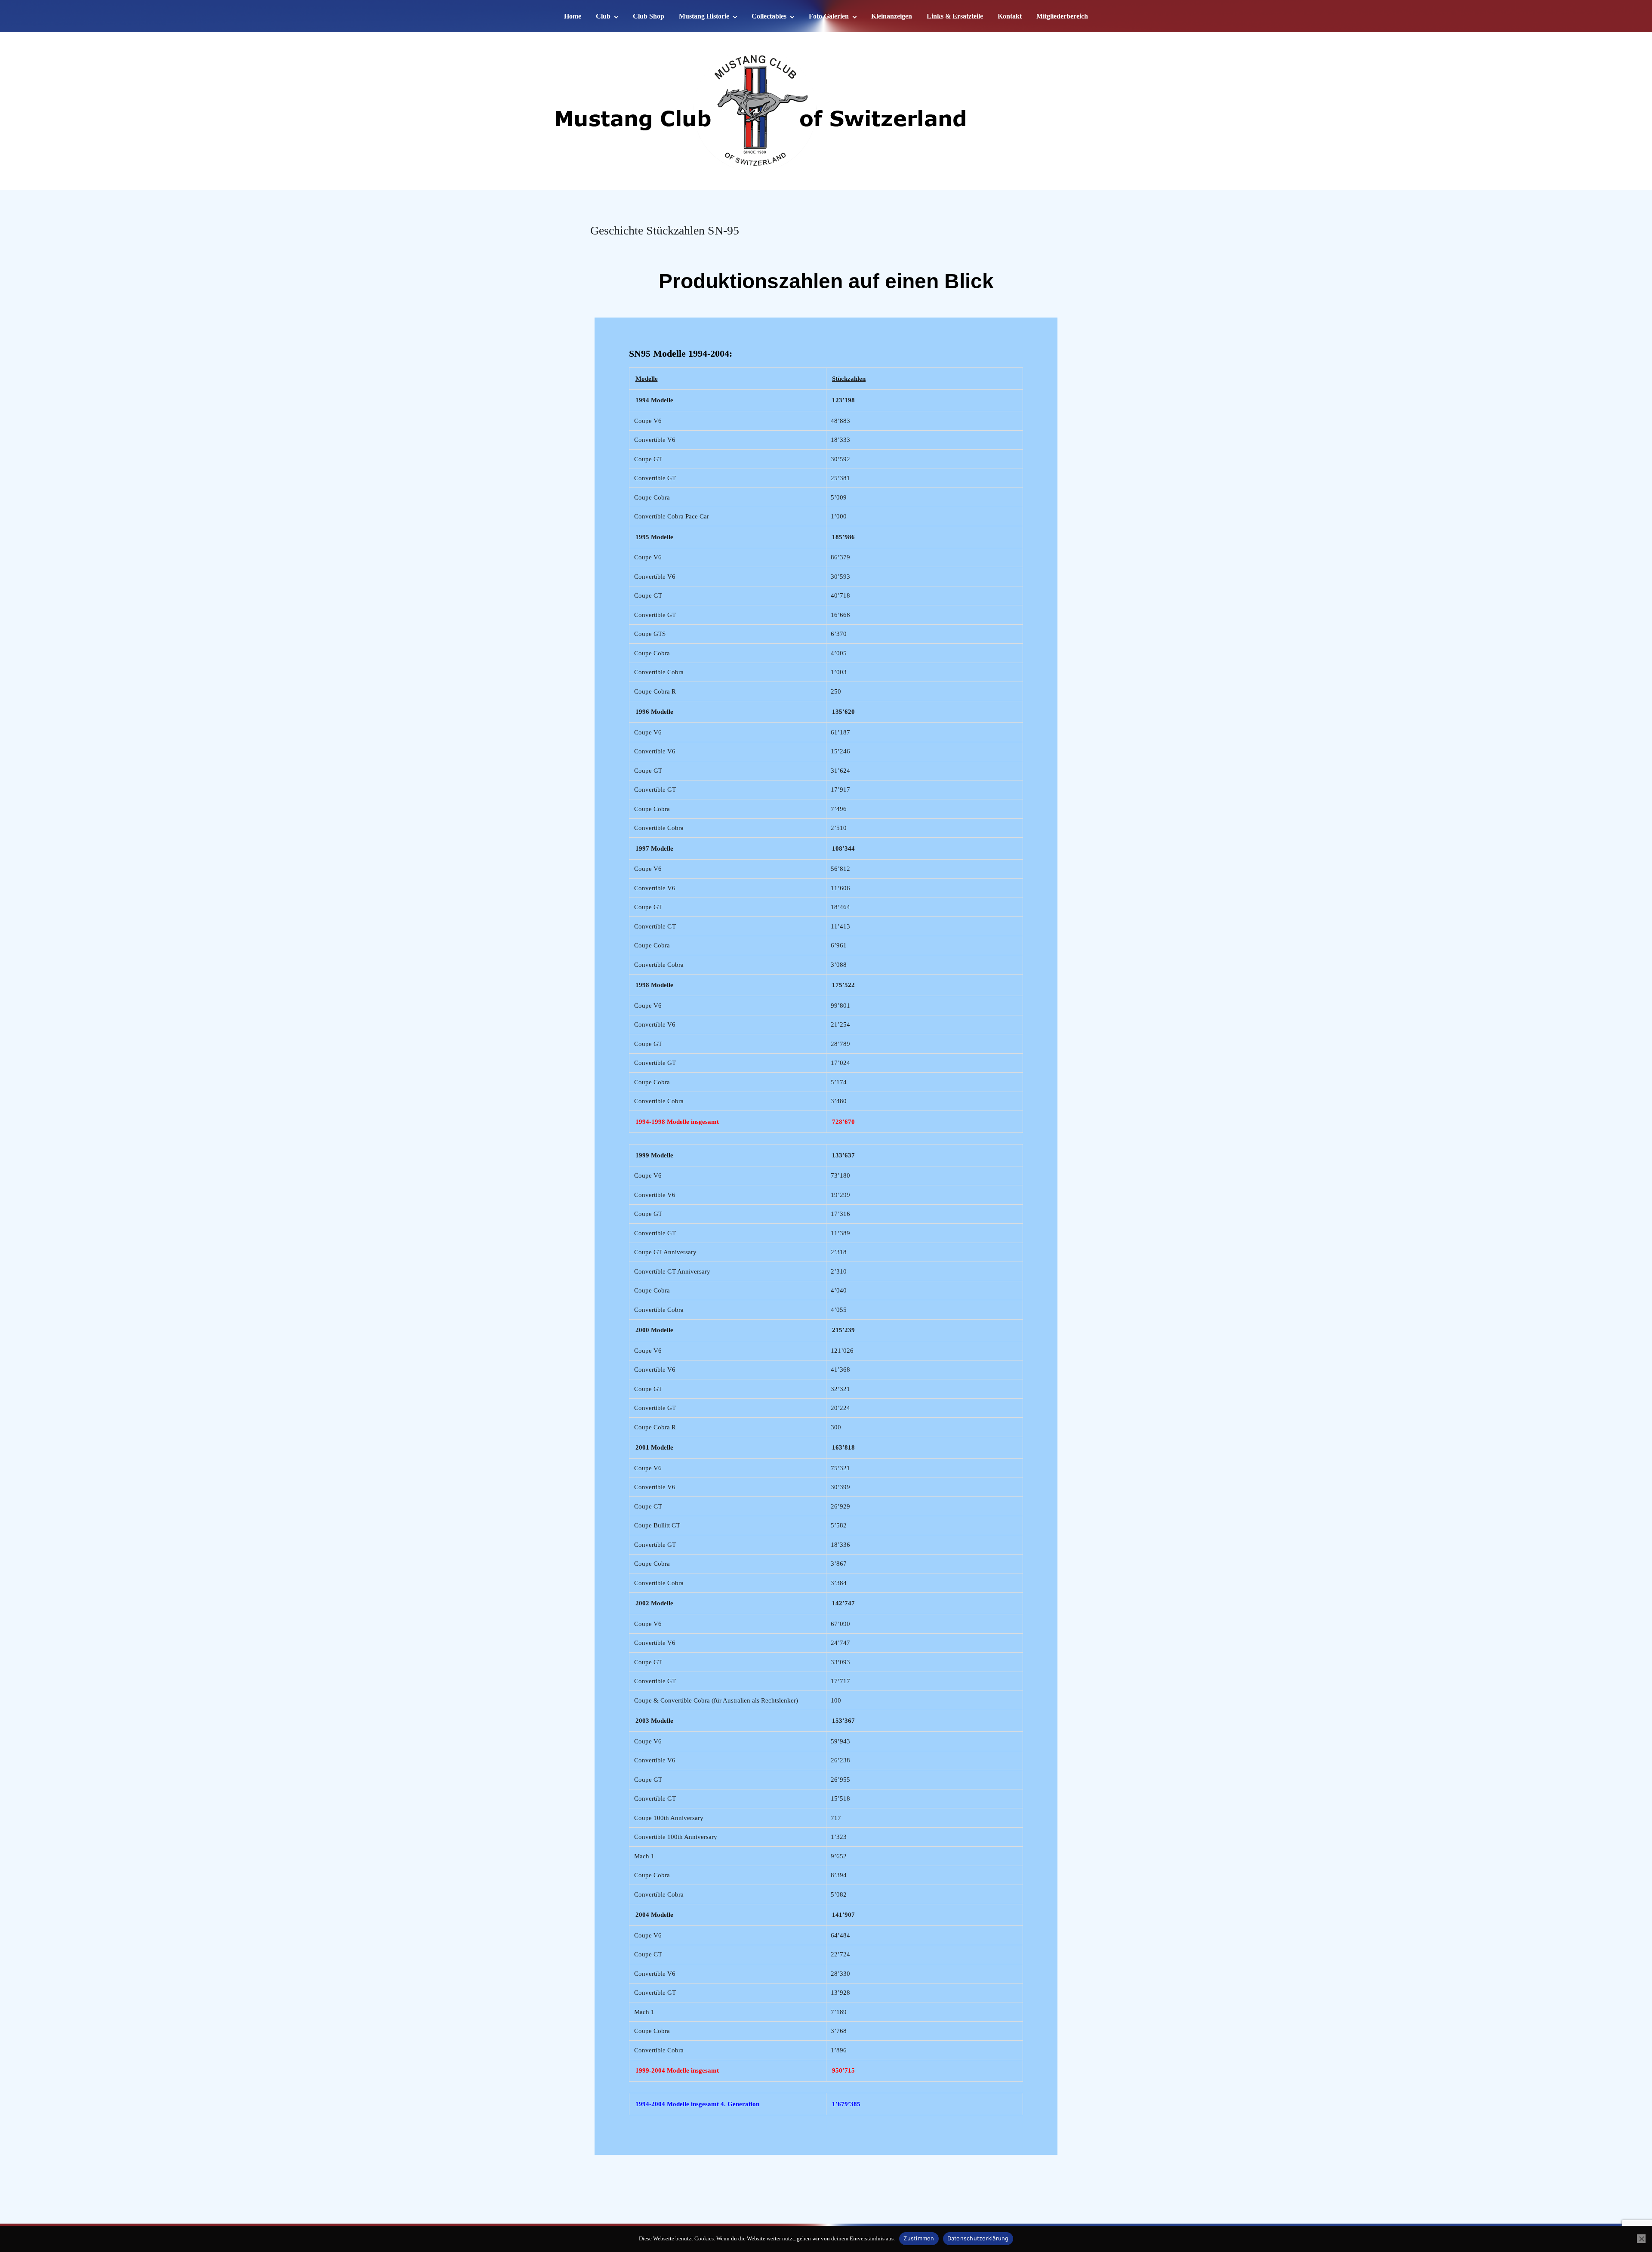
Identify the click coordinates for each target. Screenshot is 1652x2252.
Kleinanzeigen (892, 16)
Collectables (769, 16)
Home (573, 16)
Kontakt (1010, 16)
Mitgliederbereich (1062, 16)
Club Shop (649, 16)
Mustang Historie (704, 16)
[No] (1641, 2239)
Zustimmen (919, 2238)
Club (603, 16)
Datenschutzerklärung (978, 2238)
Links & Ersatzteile (955, 16)
